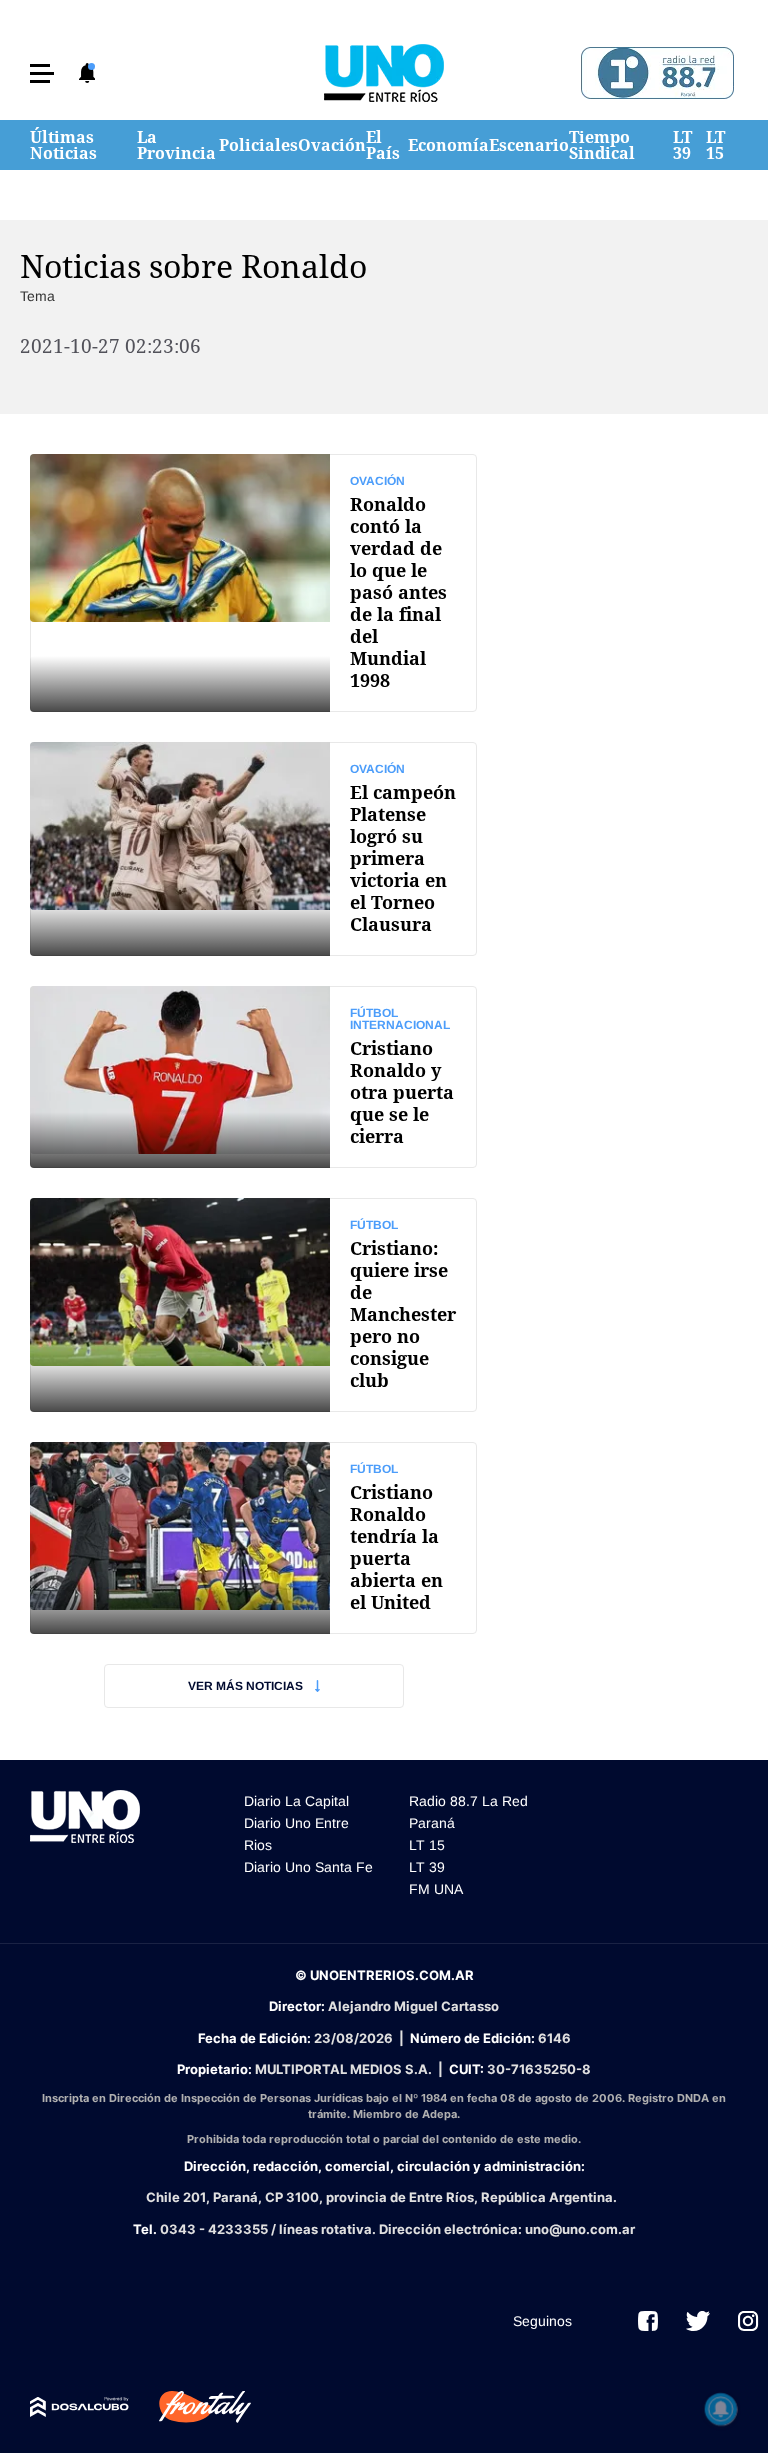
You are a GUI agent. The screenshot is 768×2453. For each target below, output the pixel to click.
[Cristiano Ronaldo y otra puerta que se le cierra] (253, 1077)
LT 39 (682, 145)
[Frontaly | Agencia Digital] (190, 2407)
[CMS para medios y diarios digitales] (79, 2407)
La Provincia (176, 145)
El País (383, 145)
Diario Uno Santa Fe (308, 1867)
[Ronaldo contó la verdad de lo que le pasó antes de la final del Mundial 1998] (253, 583)
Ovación (332, 145)
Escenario (529, 145)
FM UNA (436, 1889)
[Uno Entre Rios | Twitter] (698, 2321)
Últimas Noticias (63, 145)
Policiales (258, 145)
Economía (448, 145)
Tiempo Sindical (602, 145)
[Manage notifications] (721, 2409)
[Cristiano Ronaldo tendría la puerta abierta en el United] (253, 1538)
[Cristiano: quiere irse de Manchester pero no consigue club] (253, 1305)
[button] (42, 73)
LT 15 (715, 145)
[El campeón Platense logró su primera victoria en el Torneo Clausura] (253, 849)
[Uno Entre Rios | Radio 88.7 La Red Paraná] (654, 73)
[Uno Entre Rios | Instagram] (748, 2321)
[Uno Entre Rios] (384, 73)
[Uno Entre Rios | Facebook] (648, 2321)
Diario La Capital (296, 1801)
